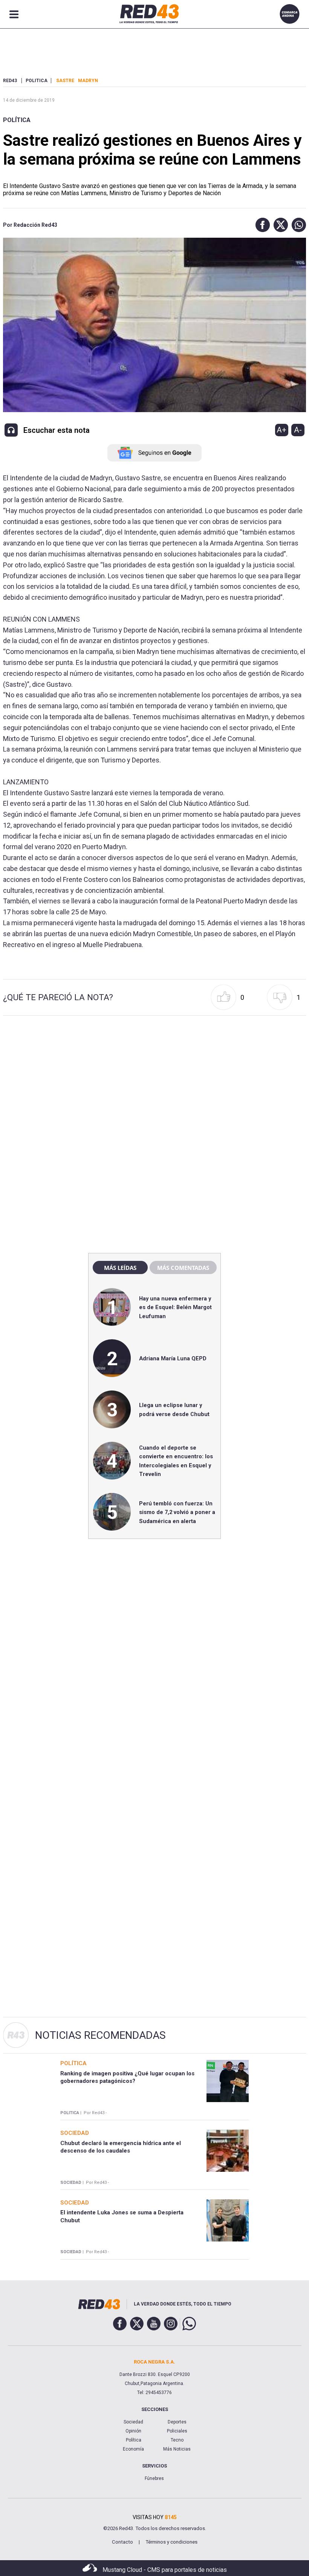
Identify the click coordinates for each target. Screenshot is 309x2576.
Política (17, 120)
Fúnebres (154, 2478)
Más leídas (120, 1268)
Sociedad (133, 2422)
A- (298, 430)
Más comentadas (183, 1268)
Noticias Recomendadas (100, 2035)
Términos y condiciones (171, 2542)
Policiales (177, 2431)
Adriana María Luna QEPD (173, 1358)
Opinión (133, 2431)
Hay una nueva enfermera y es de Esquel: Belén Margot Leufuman (175, 1307)
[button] (261, 225)
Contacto (122, 2542)
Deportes (177, 2422)
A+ (281, 430)
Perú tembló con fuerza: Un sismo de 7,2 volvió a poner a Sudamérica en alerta (177, 1512)
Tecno (177, 2440)
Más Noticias (177, 2449)
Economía (133, 2449)
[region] (154, 1085)
